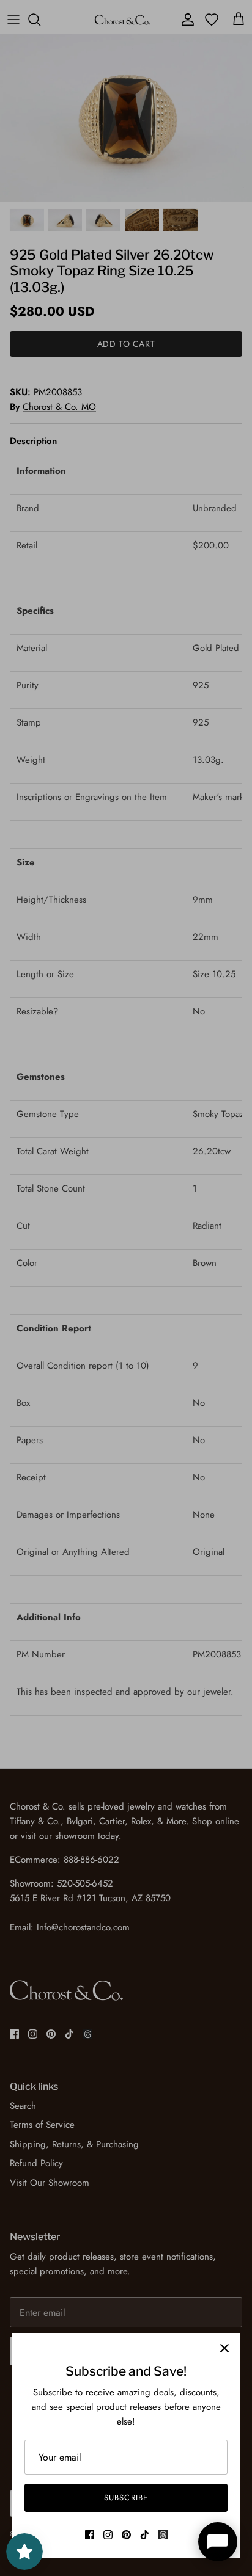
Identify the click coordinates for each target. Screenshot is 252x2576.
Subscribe (126, 2498)
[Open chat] (218, 2542)
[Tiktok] (145, 2535)
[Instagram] (108, 2535)
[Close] (224, 2348)
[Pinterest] (126, 2535)
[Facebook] (90, 2535)
